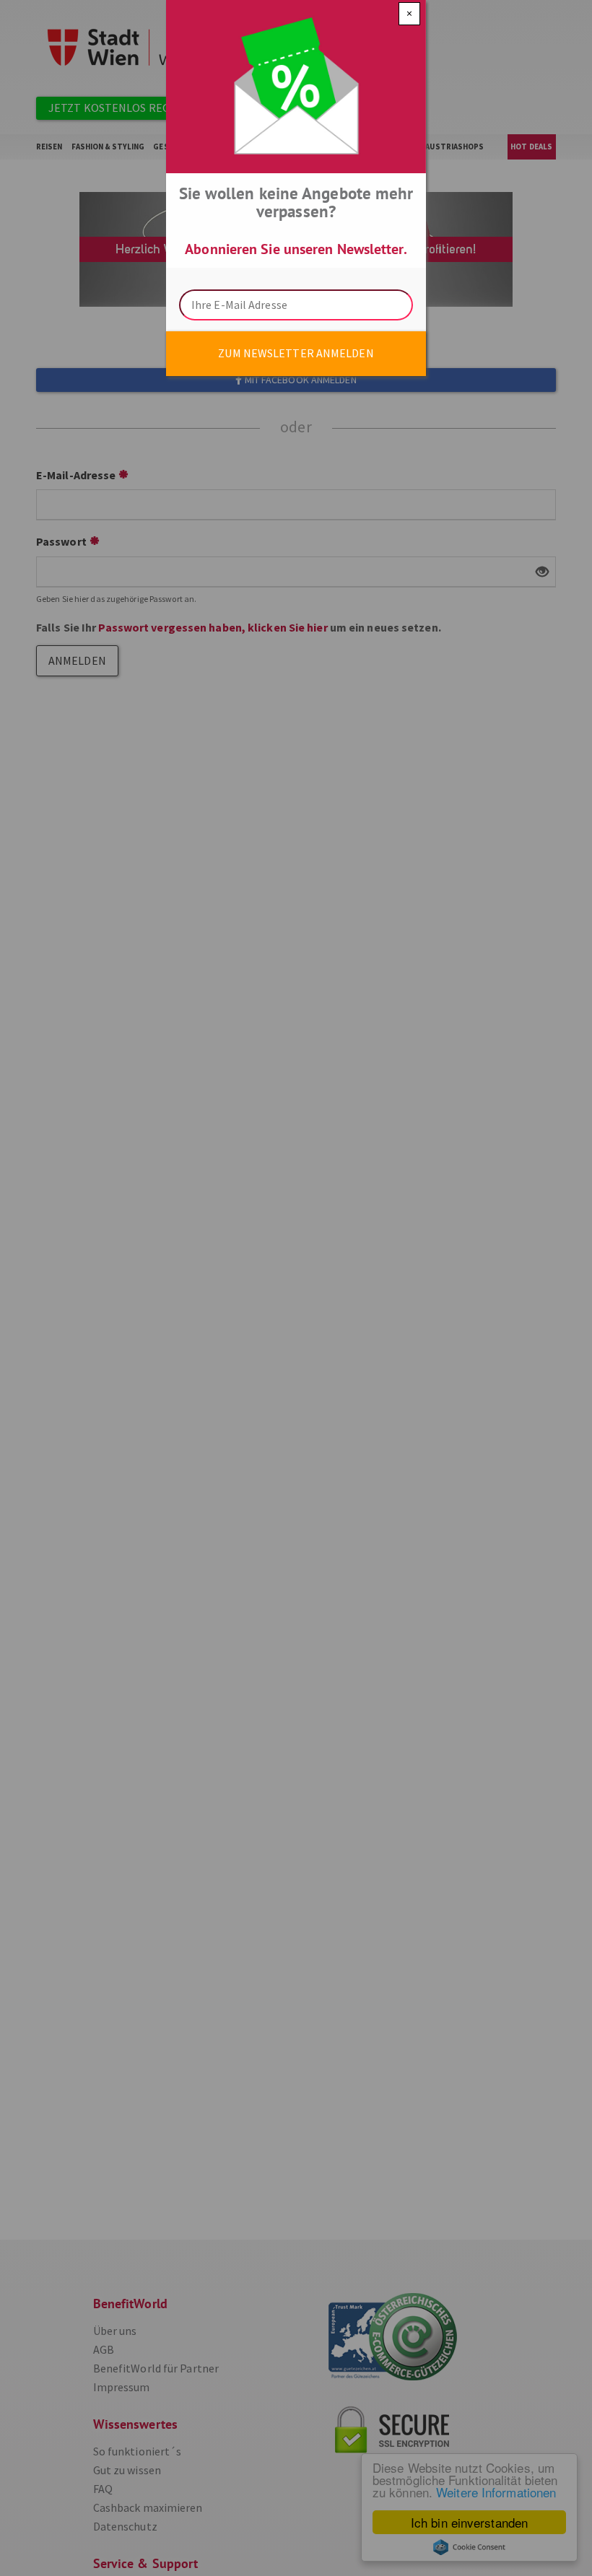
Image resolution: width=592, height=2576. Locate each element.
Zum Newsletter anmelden (296, 353)
